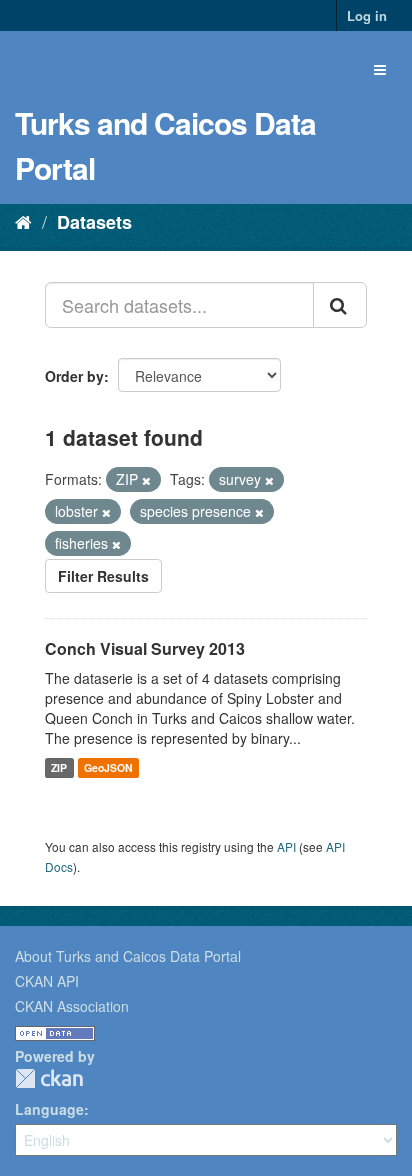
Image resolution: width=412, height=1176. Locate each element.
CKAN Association (72, 1006)
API (286, 846)
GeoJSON (108, 767)
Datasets (94, 222)
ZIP (59, 767)
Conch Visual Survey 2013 (145, 648)
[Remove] (146, 480)
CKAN (49, 1078)
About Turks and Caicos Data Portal (128, 956)
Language (49, 1109)
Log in (367, 15)
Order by (74, 376)
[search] (340, 305)
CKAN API (47, 981)
